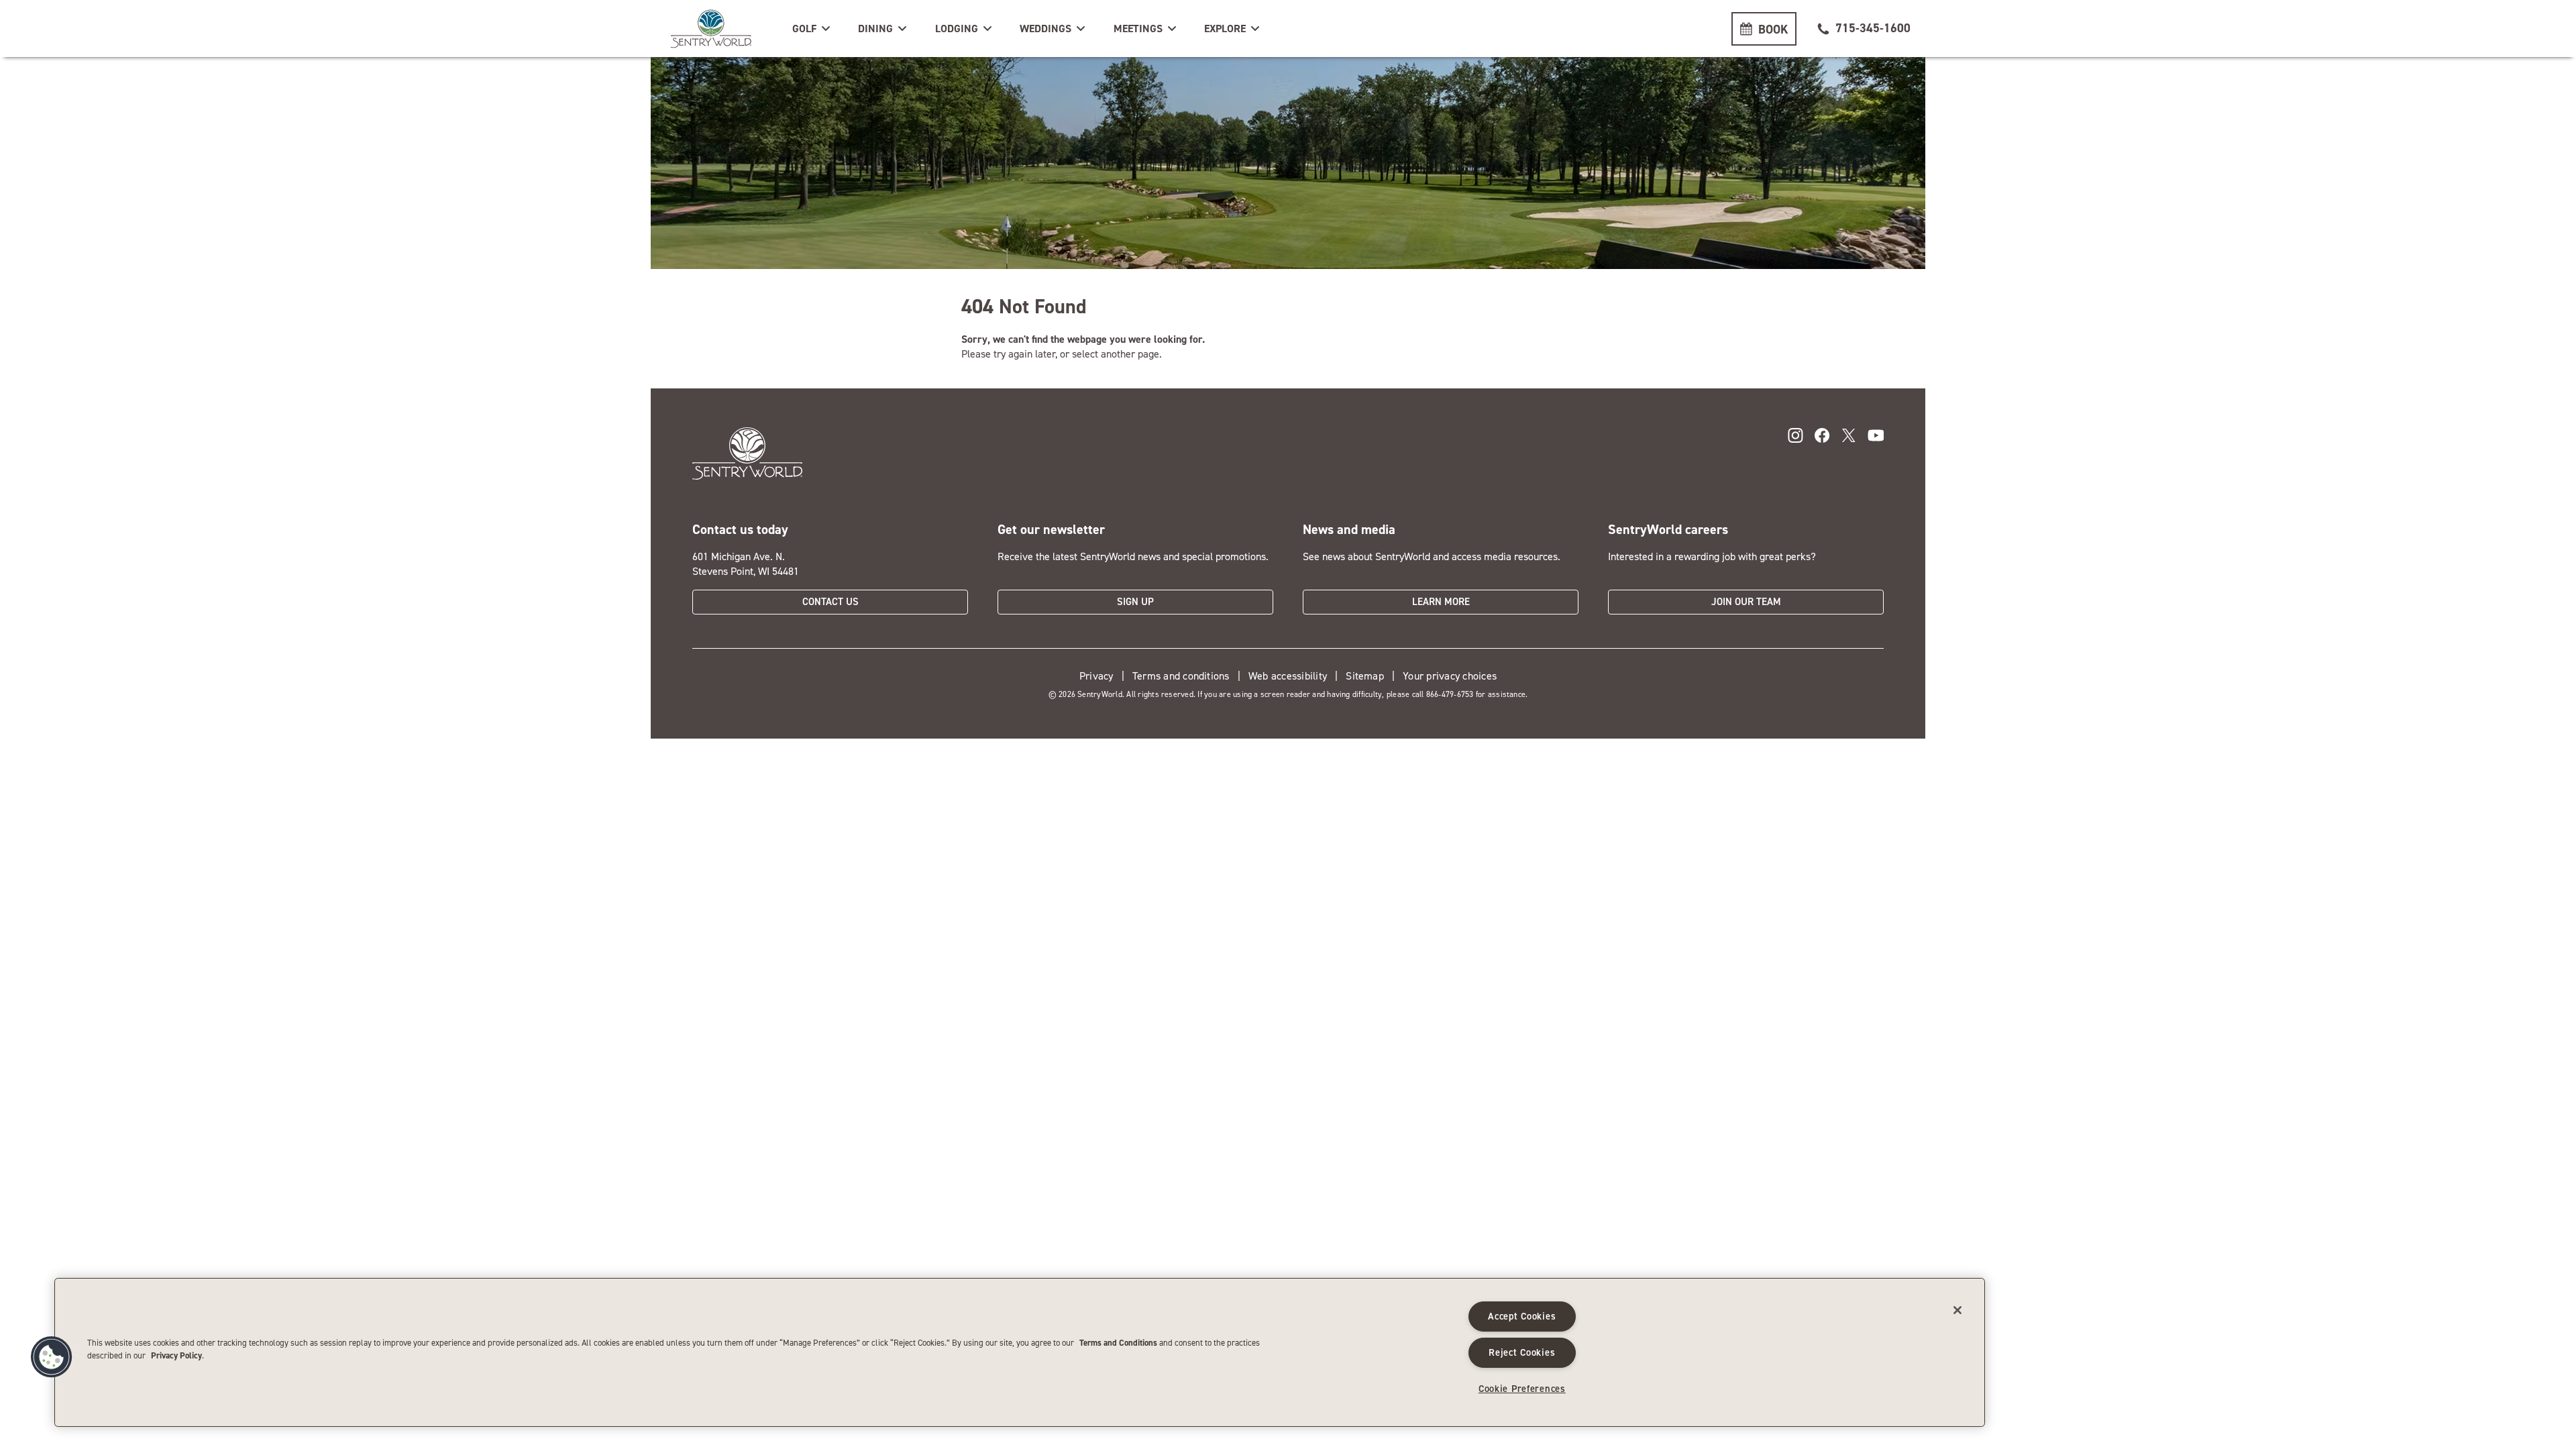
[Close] (1957, 1310)
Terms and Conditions (1118, 1343)
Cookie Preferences (1522, 1389)
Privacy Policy (176, 1355)
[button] (812, 29)
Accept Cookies (1522, 1316)
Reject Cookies (1522, 1352)
